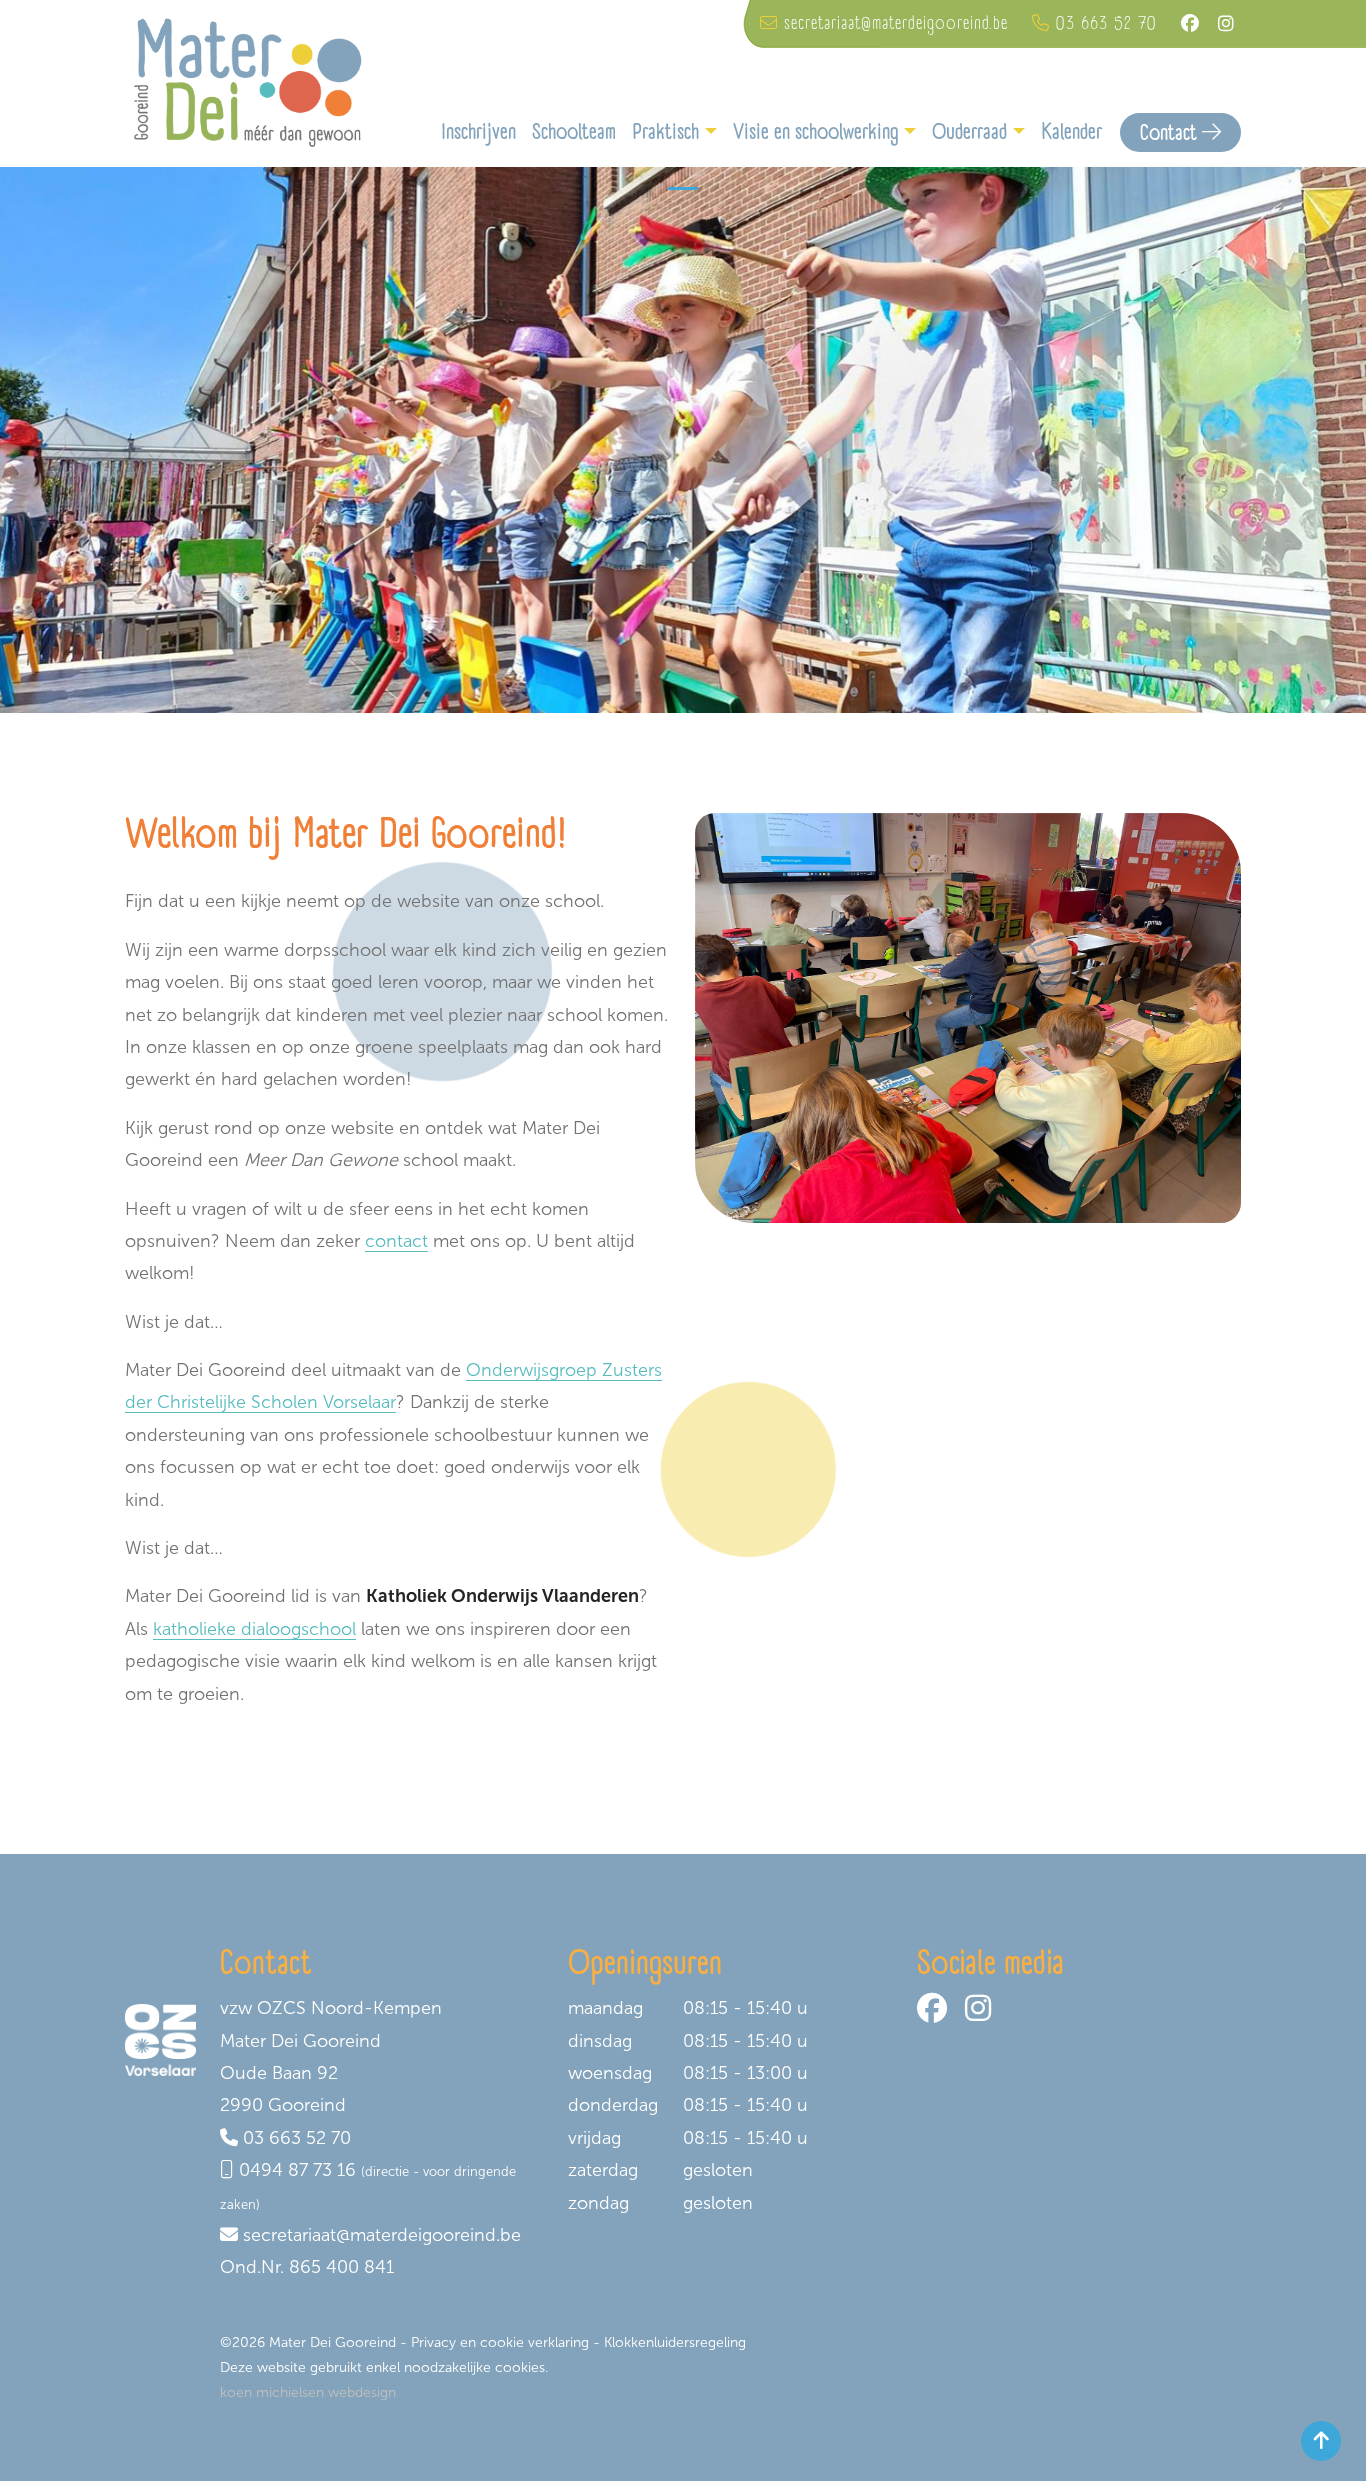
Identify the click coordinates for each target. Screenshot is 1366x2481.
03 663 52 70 (297, 2138)
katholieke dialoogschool (254, 1629)
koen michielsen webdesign (308, 2392)
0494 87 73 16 (297, 2170)
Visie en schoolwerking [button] (816, 132)
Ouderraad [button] (969, 132)
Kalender (1071, 132)
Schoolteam (574, 132)
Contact (1171, 133)
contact (396, 1241)
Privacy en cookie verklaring (500, 2342)
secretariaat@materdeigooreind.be (382, 2235)
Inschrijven (478, 132)
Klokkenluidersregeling (675, 2342)
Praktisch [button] (665, 132)
